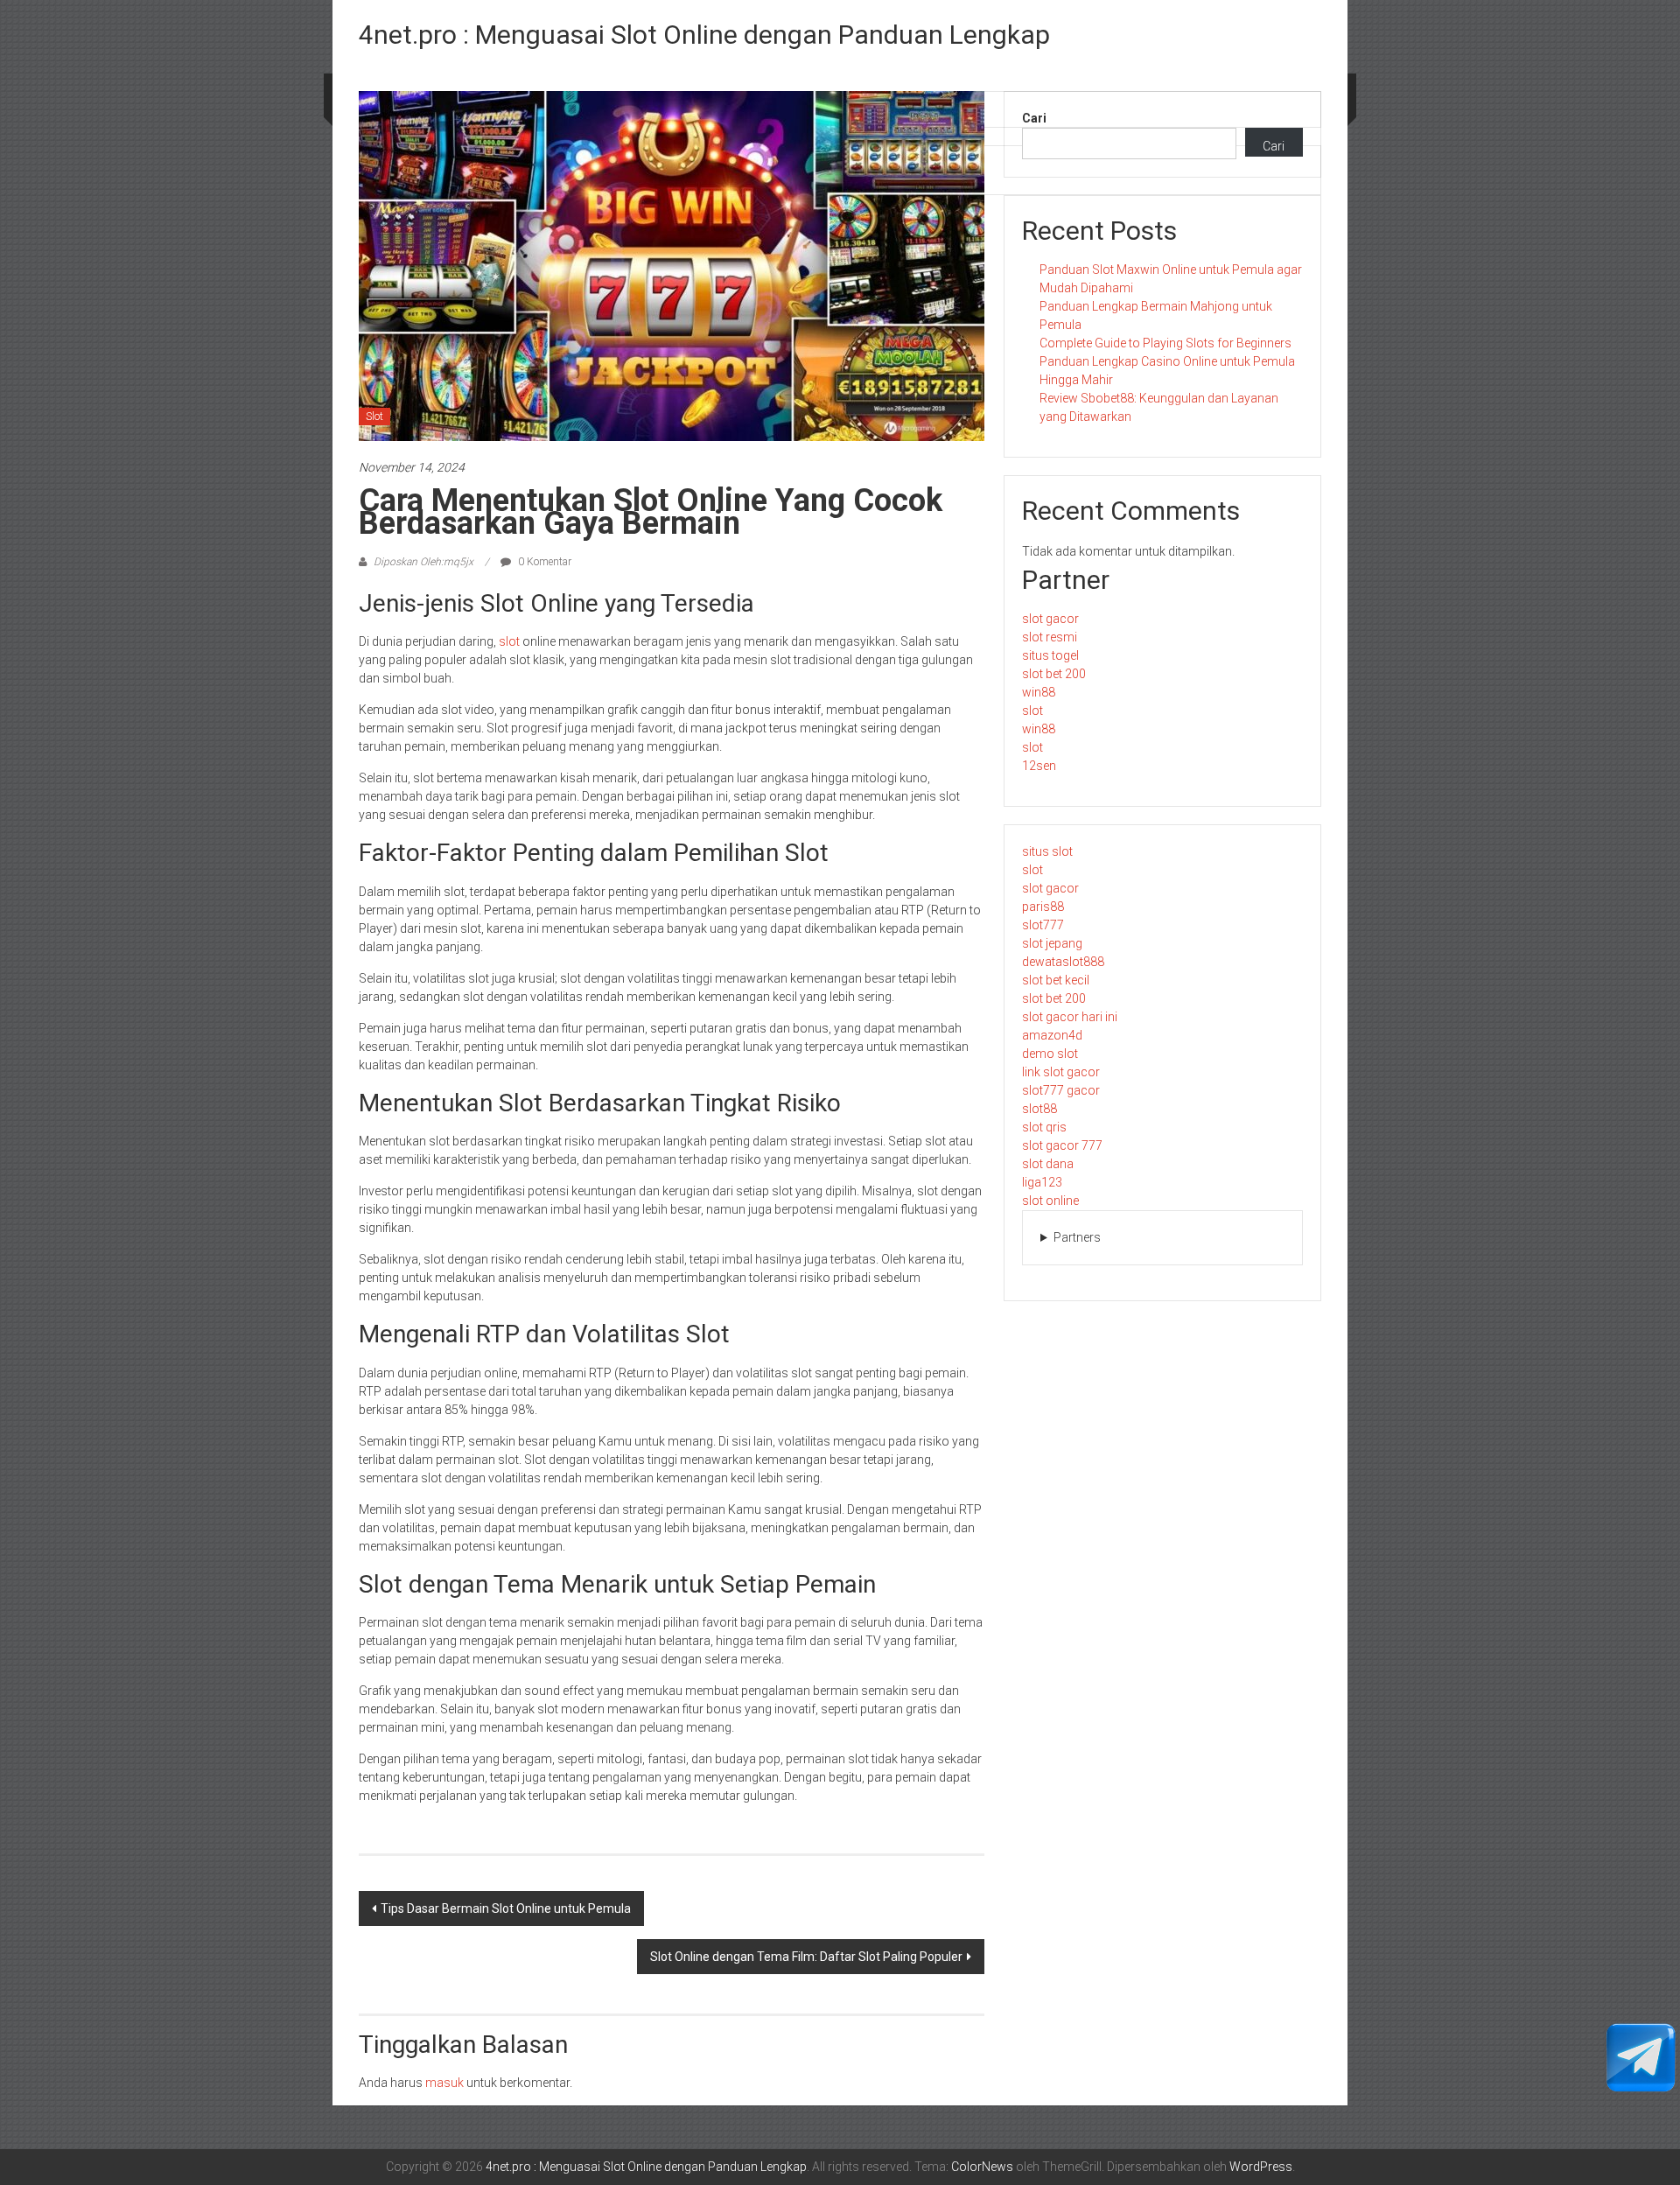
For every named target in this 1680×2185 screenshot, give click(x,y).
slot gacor (1050, 619)
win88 (1039, 692)
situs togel (1050, 655)
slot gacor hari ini (1070, 1017)
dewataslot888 (1063, 962)
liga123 (1042, 1182)
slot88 (1039, 1109)
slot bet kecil (1056, 980)
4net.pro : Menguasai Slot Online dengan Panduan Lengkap (704, 35)
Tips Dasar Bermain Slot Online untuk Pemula (506, 1908)
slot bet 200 (1054, 674)
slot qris (1044, 1127)
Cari (1034, 118)
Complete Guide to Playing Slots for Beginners (1165, 343)
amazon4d (1052, 1035)
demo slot (1050, 1054)
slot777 (1043, 925)
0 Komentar (543, 562)
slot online (1050, 1201)
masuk (444, 2083)
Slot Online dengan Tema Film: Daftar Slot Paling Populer (806, 1957)
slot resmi (1050, 637)
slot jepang (1052, 943)
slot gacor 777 (1062, 1145)
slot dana (1048, 1164)
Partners (1077, 1237)
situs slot (1047, 851)
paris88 (1043, 907)
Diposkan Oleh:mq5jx (423, 562)
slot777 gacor (1061, 1090)
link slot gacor (1061, 1072)
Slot (374, 417)
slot (509, 641)
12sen (1039, 766)
